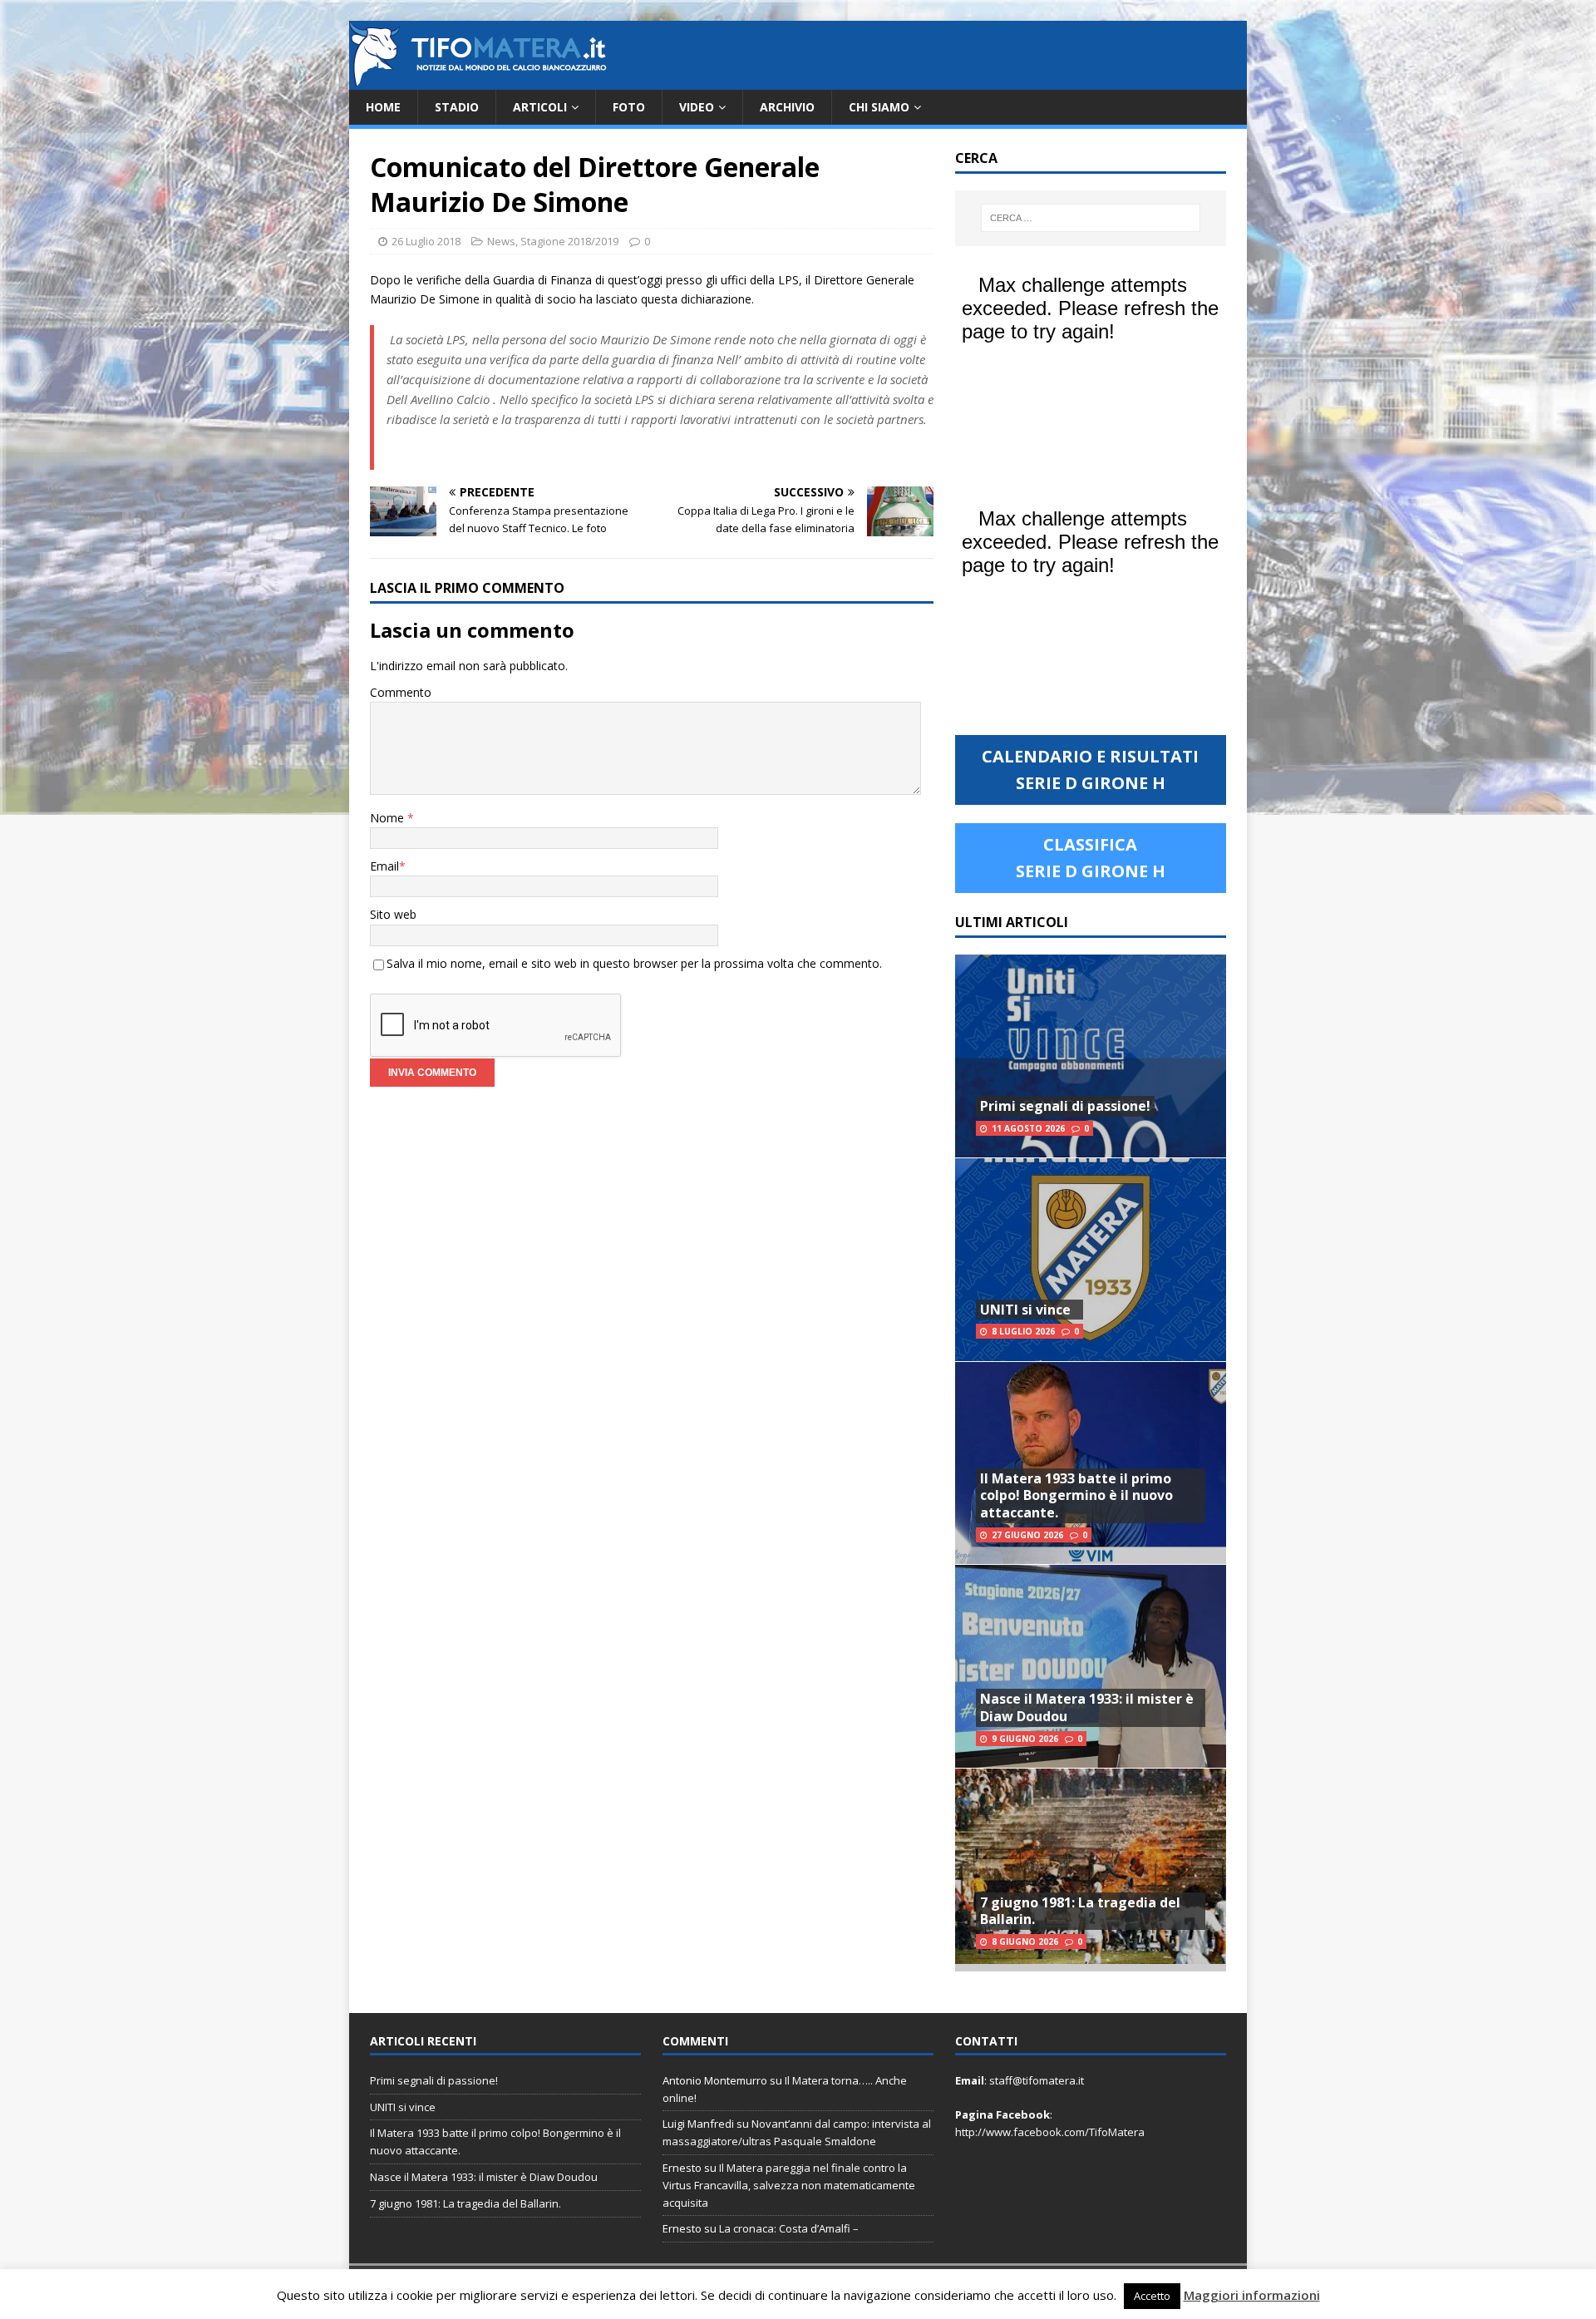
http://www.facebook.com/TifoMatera (1050, 2132)
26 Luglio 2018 (426, 241)
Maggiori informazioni (1252, 2295)
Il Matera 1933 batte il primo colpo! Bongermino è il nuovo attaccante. (1076, 1496)
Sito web (393, 914)
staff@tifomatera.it (1037, 2080)
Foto (629, 107)
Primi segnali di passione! (1065, 1106)
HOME (383, 107)
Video (697, 107)
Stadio (457, 107)
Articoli (540, 107)
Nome (389, 818)
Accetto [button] (1152, 2296)
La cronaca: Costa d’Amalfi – (789, 2228)
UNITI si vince (1025, 1310)
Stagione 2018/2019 (569, 241)
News (501, 241)
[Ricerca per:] (1091, 218)
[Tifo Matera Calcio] (478, 80)
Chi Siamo (879, 107)
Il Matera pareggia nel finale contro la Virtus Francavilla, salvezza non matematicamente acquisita (789, 2185)
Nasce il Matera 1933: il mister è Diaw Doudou (1087, 1707)
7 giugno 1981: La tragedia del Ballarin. (1080, 1911)
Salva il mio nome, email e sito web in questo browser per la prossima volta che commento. (634, 963)
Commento (401, 692)
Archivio (787, 107)
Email (384, 866)
